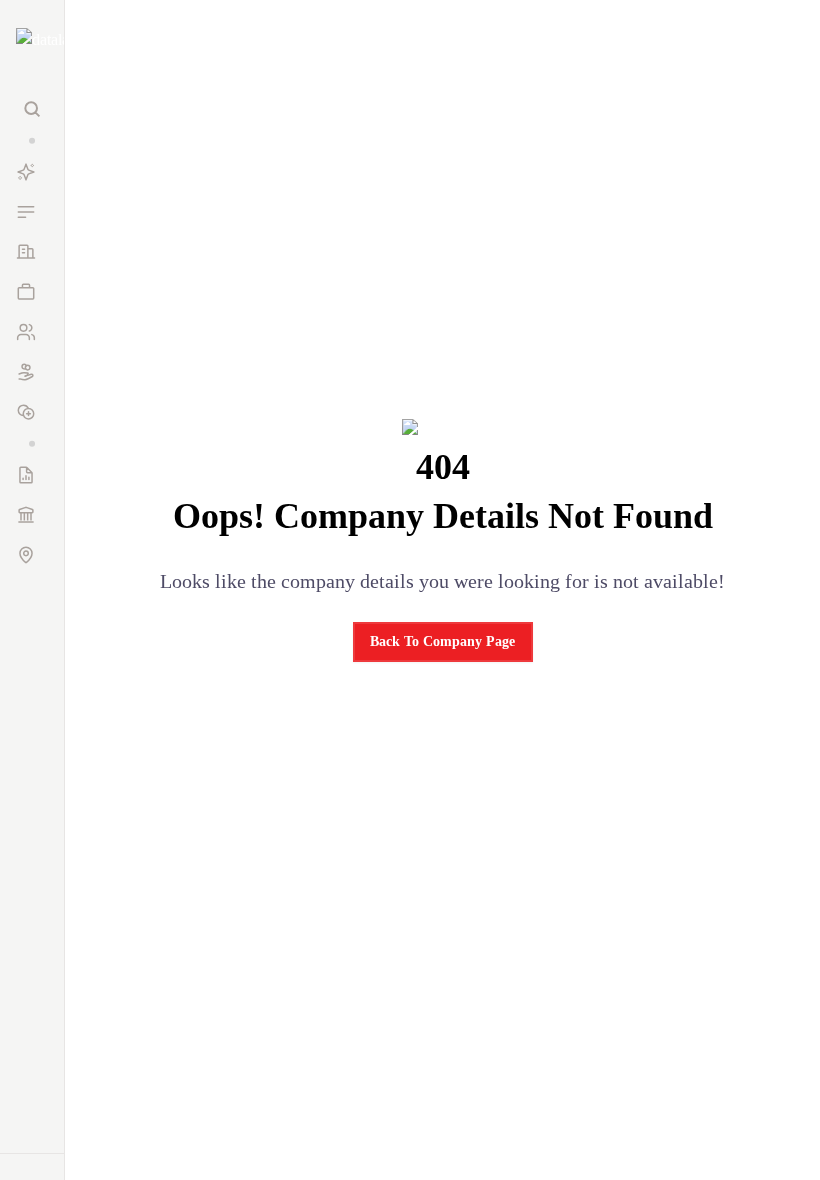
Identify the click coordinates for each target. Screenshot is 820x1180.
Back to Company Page (442, 641)
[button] (32, 140)
